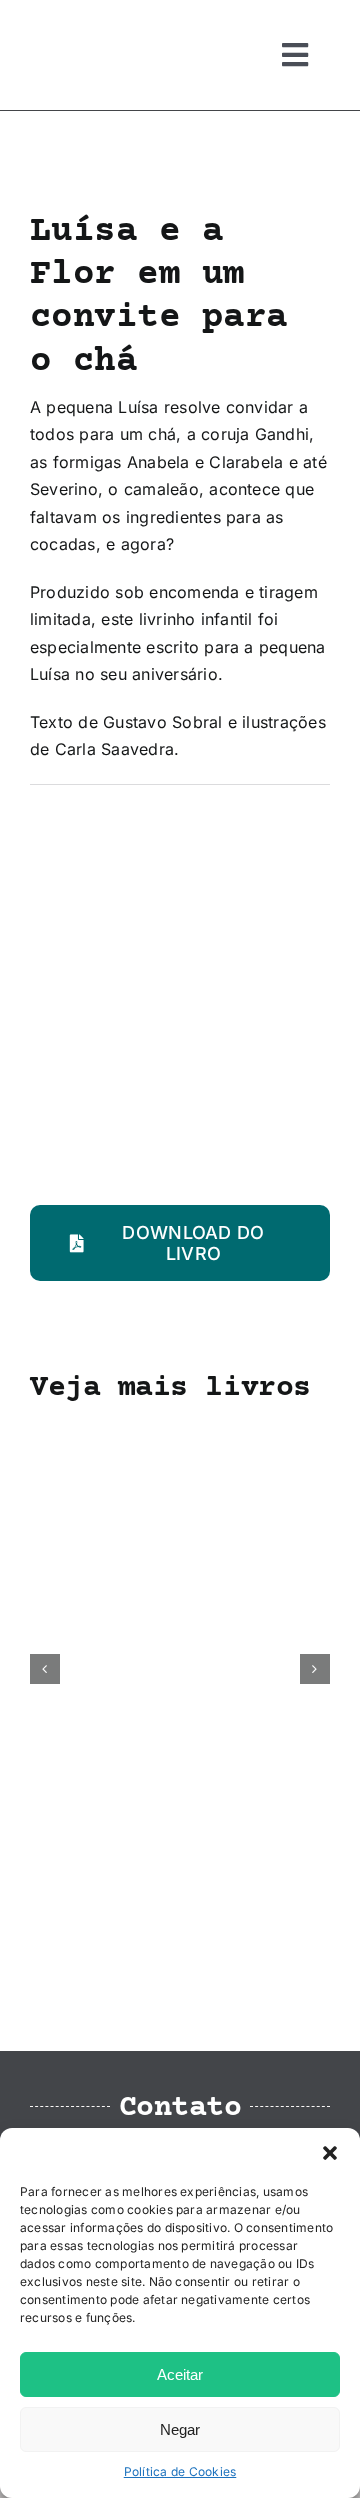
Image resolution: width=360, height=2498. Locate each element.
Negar (180, 2429)
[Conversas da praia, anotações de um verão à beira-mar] (180, 1435)
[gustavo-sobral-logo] (70, 23)
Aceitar (180, 2374)
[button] (330, 2153)
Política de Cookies (180, 2471)
